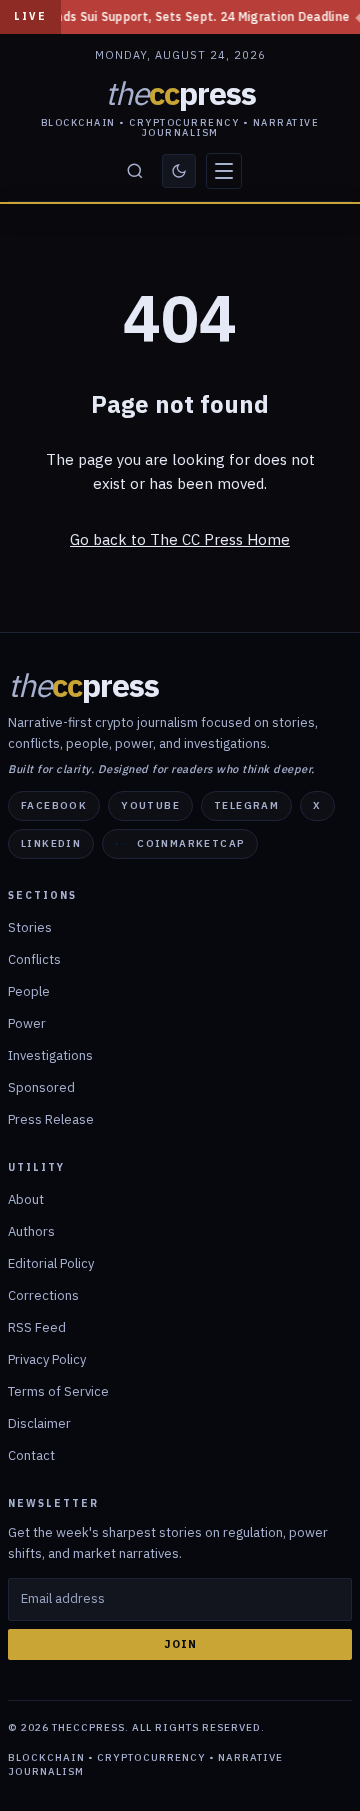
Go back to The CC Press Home (180, 539)
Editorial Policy (51, 1263)
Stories (30, 927)
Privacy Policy (47, 1359)
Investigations (50, 1055)
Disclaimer (39, 1423)
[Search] (135, 171)
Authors (31, 1231)
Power (27, 1023)
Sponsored (41, 1087)
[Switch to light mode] (179, 171)
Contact (31, 1455)
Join (180, 1644)
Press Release (51, 1119)
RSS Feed (37, 1327)
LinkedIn (51, 843)
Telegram (246, 805)
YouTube (150, 805)
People (29, 991)
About (26, 1199)
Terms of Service (58, 1391)
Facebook (54, 805)
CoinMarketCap (191, 843)
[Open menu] (224, 171)
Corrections (43, 1295)
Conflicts (34, 959)
